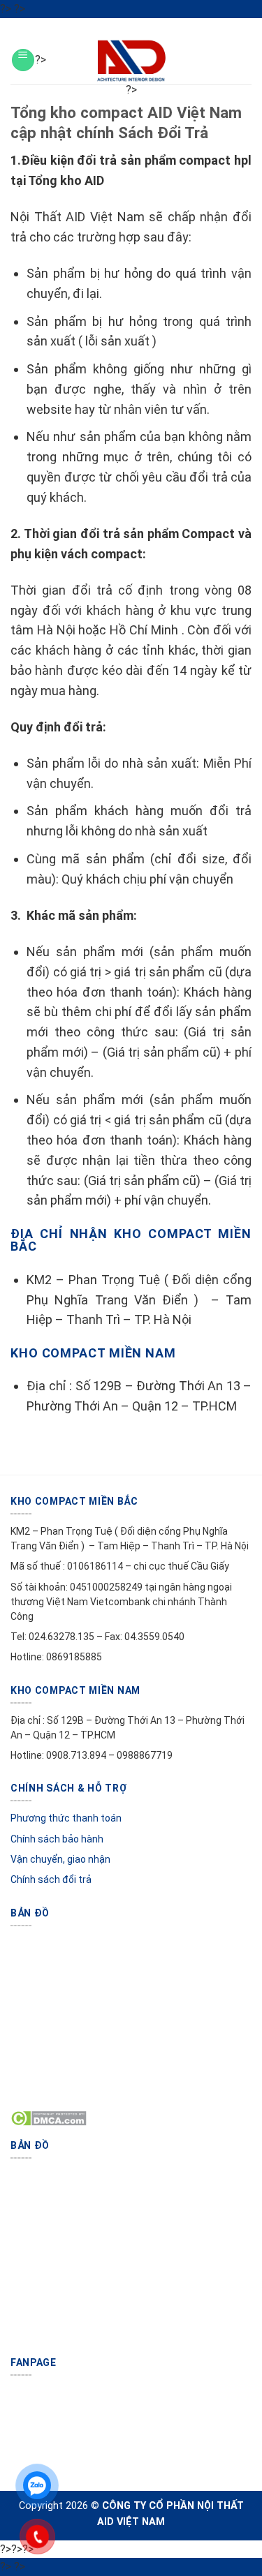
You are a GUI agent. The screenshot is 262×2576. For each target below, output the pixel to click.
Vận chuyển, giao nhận (60, 1859)
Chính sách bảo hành (57, 1839)
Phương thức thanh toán (66, 1818)
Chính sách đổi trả (51, 1879)
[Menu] (23, 60)
